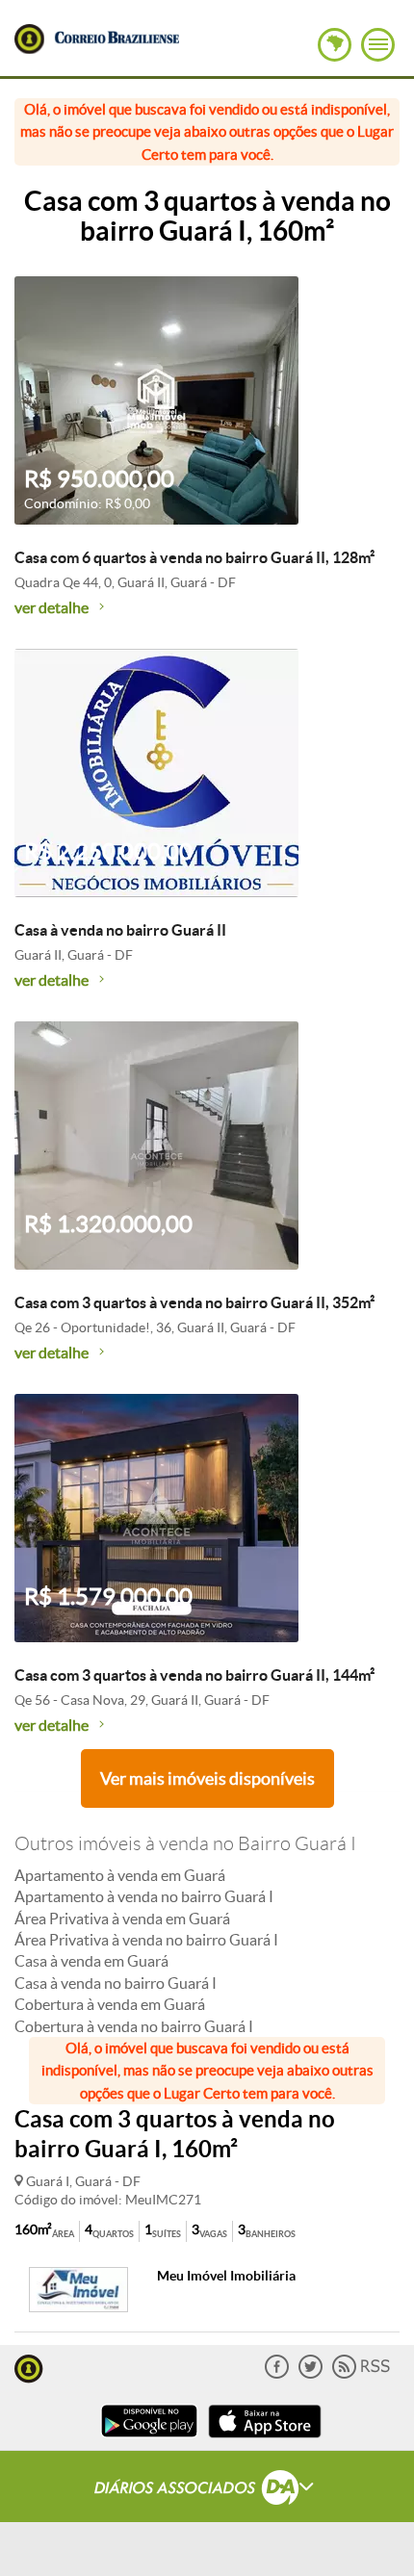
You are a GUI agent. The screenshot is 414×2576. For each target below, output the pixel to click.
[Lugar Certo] (29, 2367)
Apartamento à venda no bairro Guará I (144, 1896)
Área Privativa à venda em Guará (122, 1919)
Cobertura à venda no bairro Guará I (134, 2026)
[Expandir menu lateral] (378, 45)
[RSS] (361, 2374)
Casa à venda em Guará (91, 1961)
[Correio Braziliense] (116, 35)
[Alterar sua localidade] (335, 45)
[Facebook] (277, 2374)
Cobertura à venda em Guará (110, 2004)
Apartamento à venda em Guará (120, 1875)
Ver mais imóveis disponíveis (207, 1778)
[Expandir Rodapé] (207, 2490)
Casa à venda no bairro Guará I (116, 1983)
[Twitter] (310, 2374)
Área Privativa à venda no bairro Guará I (146, 1940)
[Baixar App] (149, 2440)
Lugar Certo (29, 39)
